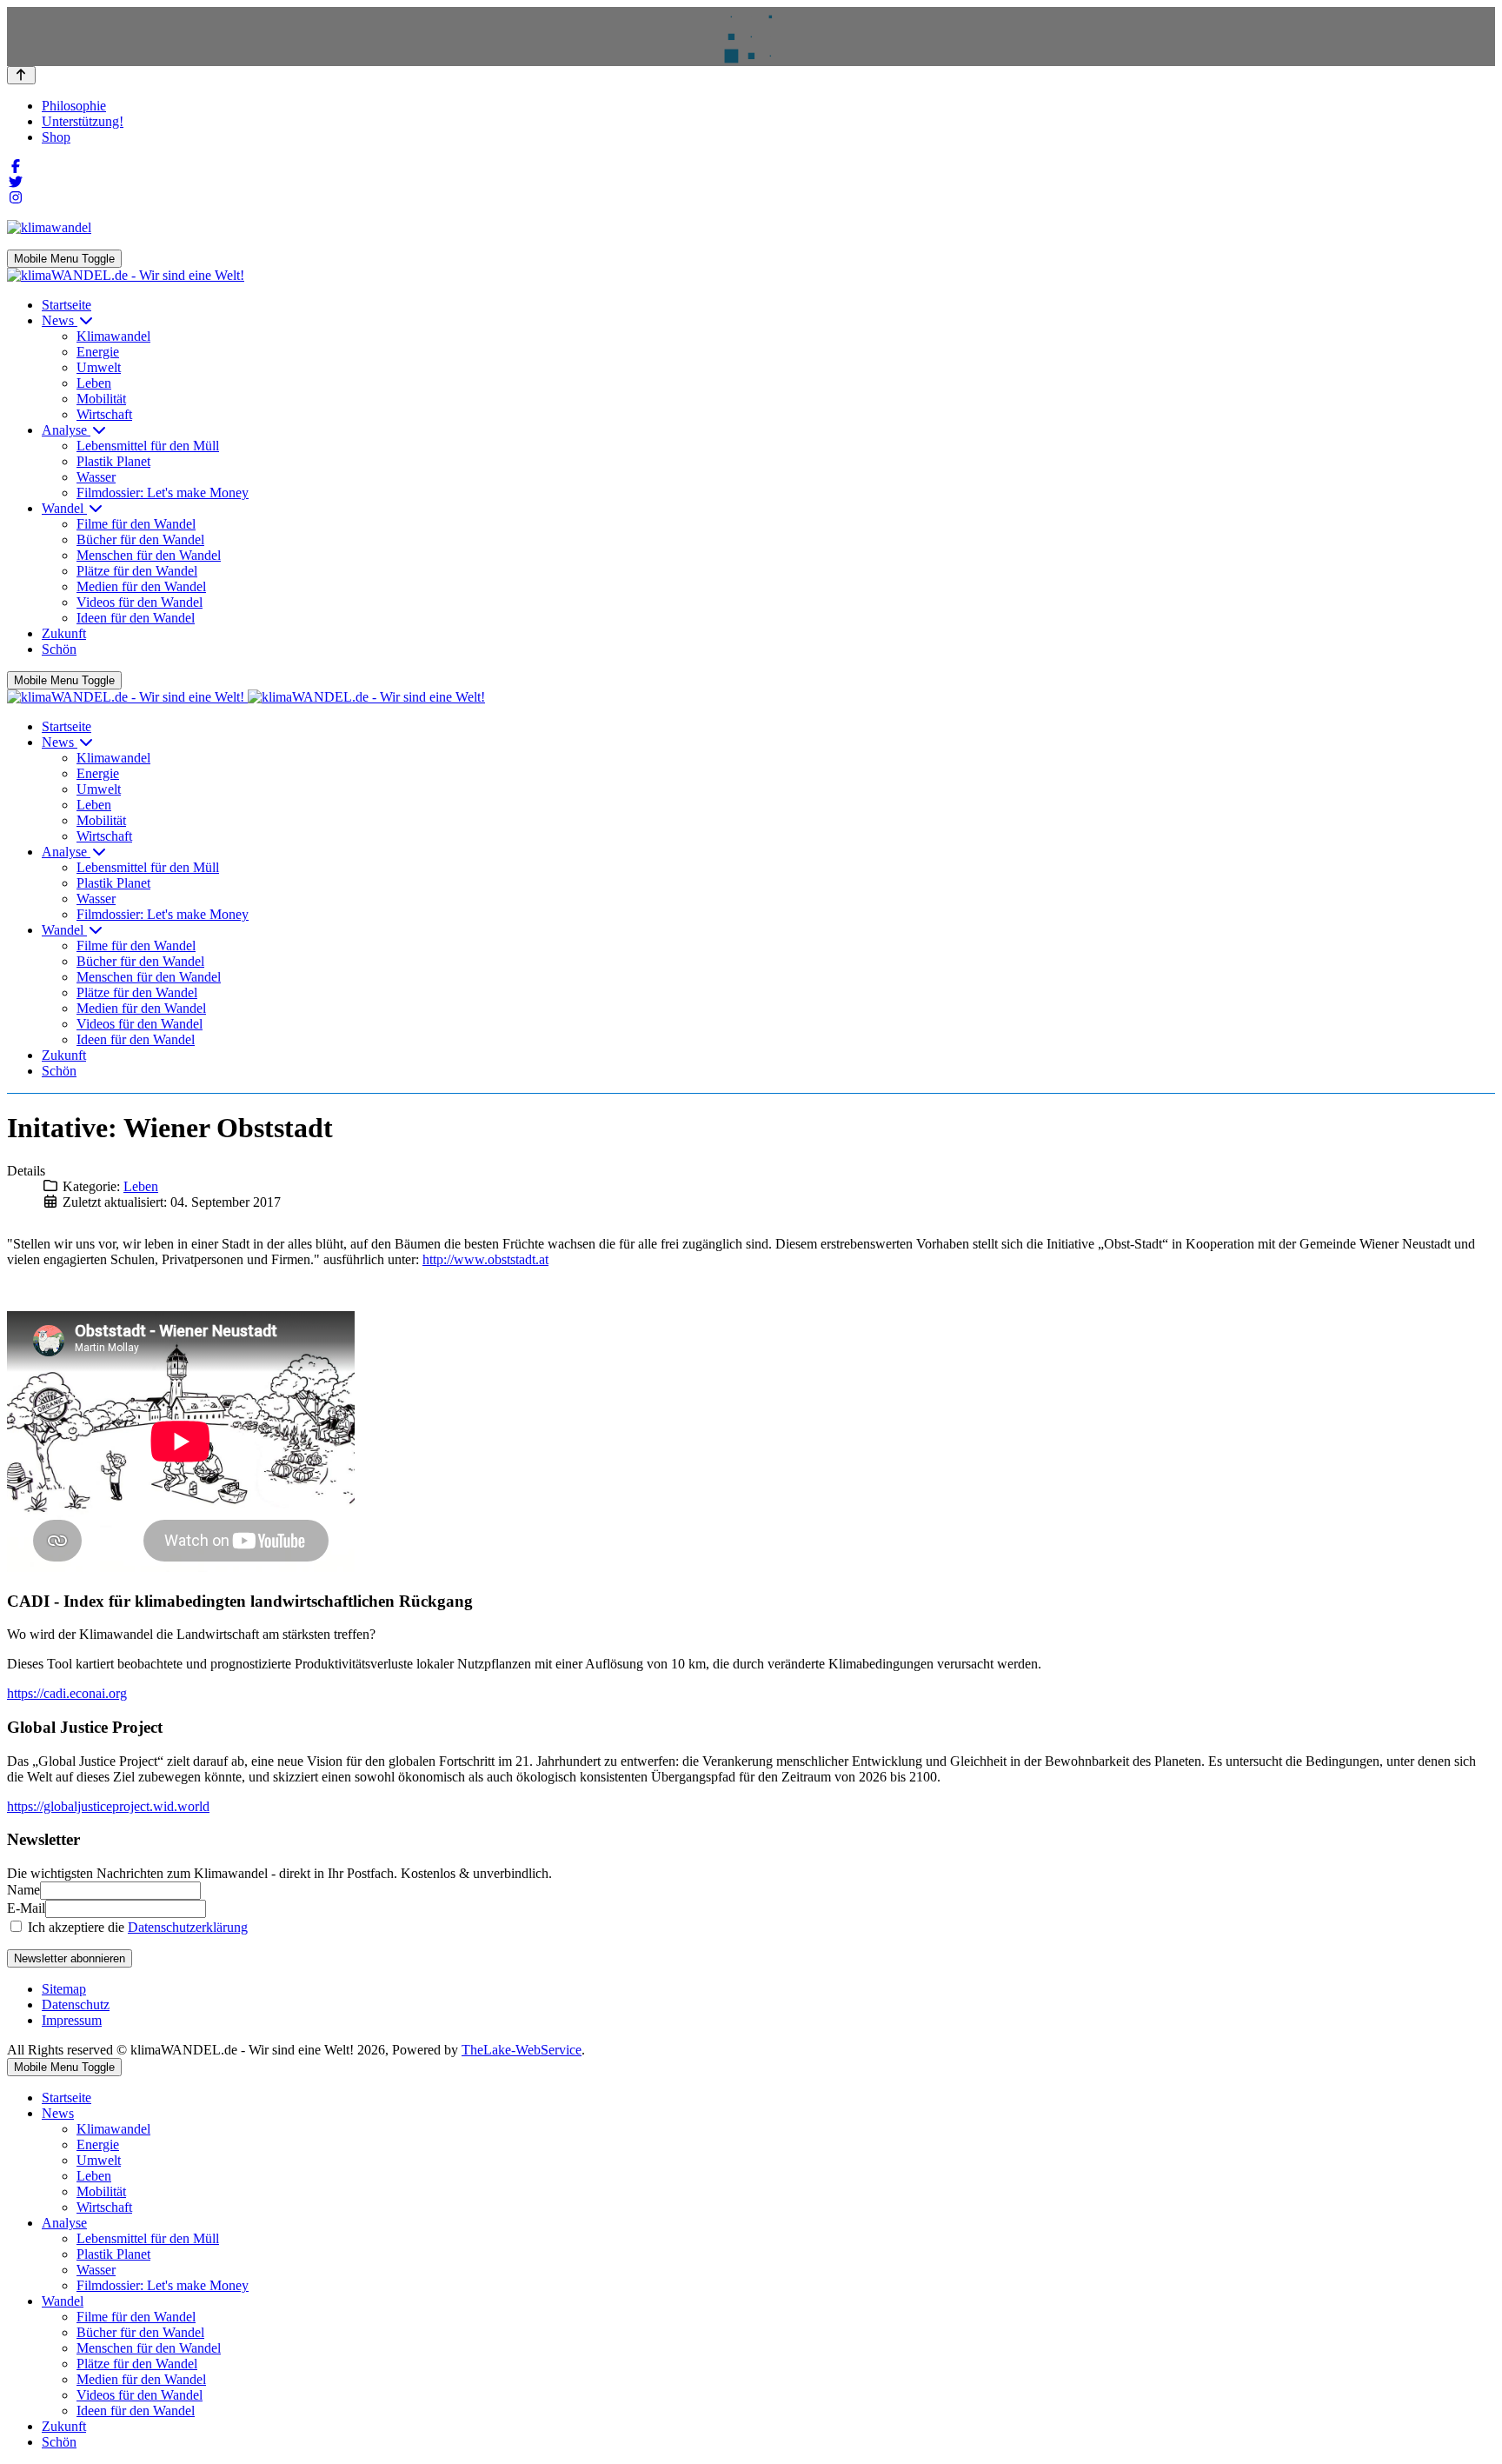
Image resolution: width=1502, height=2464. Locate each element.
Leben (141, 1186)
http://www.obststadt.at (485, 1259)
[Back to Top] (21, 75)
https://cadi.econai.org (67, 1693)
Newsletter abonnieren (70, 1958)
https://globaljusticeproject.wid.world (108, 1806)
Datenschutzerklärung (188, 1927)
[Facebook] (16, 166)
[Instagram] (16, 198)
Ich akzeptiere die (136, 1927)
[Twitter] (16, 182)
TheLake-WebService (522, 2050)
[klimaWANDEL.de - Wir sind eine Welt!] (126, 275)
